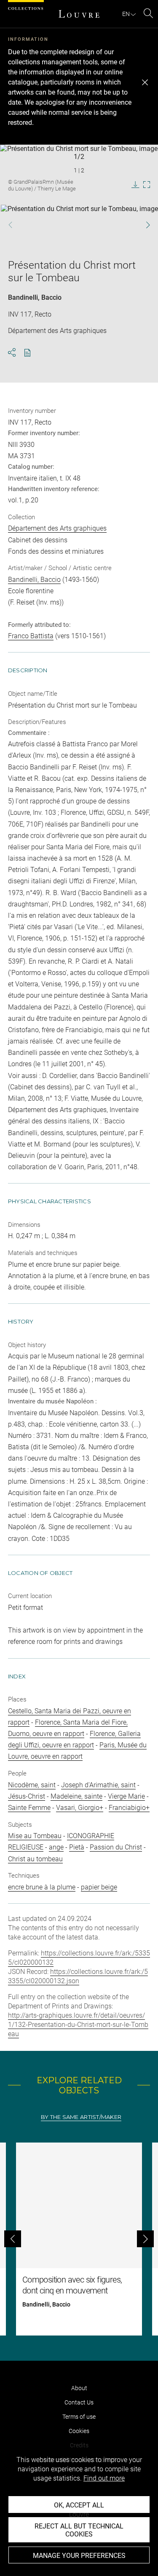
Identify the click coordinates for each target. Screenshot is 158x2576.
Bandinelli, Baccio (35, 297)
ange (56, 1847)
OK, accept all (79, 2505)
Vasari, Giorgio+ (80, 1808)
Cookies (79, 2431)
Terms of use (79, 2417)
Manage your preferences (79, 2556)
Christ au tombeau (35, 1859)
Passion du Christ (116, 1847)
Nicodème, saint (32, 1785)
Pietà (77, 1847)
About (79, 2388)
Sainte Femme (29, 1808)
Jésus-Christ (27, 1796)
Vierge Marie (126, 1796)
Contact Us (79, 2402)
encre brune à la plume (42, 1887)
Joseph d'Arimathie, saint (98, 1785)
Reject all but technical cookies (79, 2530)
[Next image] (144, 225)
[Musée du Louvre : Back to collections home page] (79, 14)
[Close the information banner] (145, 82)
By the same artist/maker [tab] (81, 2117)
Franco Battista (31, 636)
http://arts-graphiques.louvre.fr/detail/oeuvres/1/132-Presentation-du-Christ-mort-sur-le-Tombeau (78, 2025)
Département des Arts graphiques (57, 528)
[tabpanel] (79, 2239)
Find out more (104, 2478)
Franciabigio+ (129, 1808)
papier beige (99, 1887)
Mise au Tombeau (35, 1836)
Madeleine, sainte (76, 1796)
